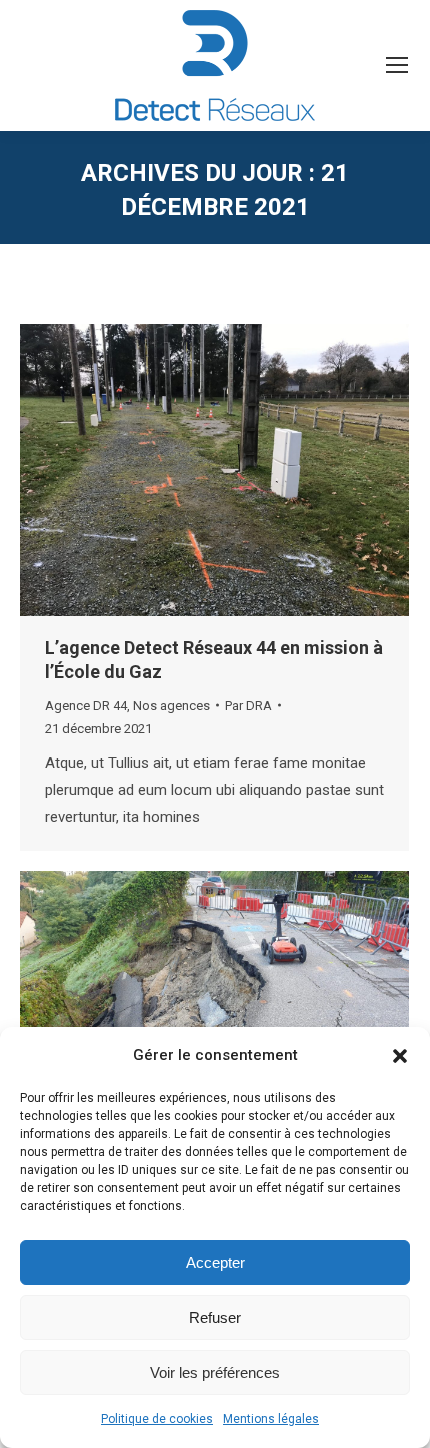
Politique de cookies (157, 1419)
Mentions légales (271, 1419)
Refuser (215, 1317)
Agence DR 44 (86, 705)
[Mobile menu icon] (397, 65)
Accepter (215, 1262)
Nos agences (171, 705)
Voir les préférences (215, 1372)
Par (248, 705)
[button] (400, 1056)
